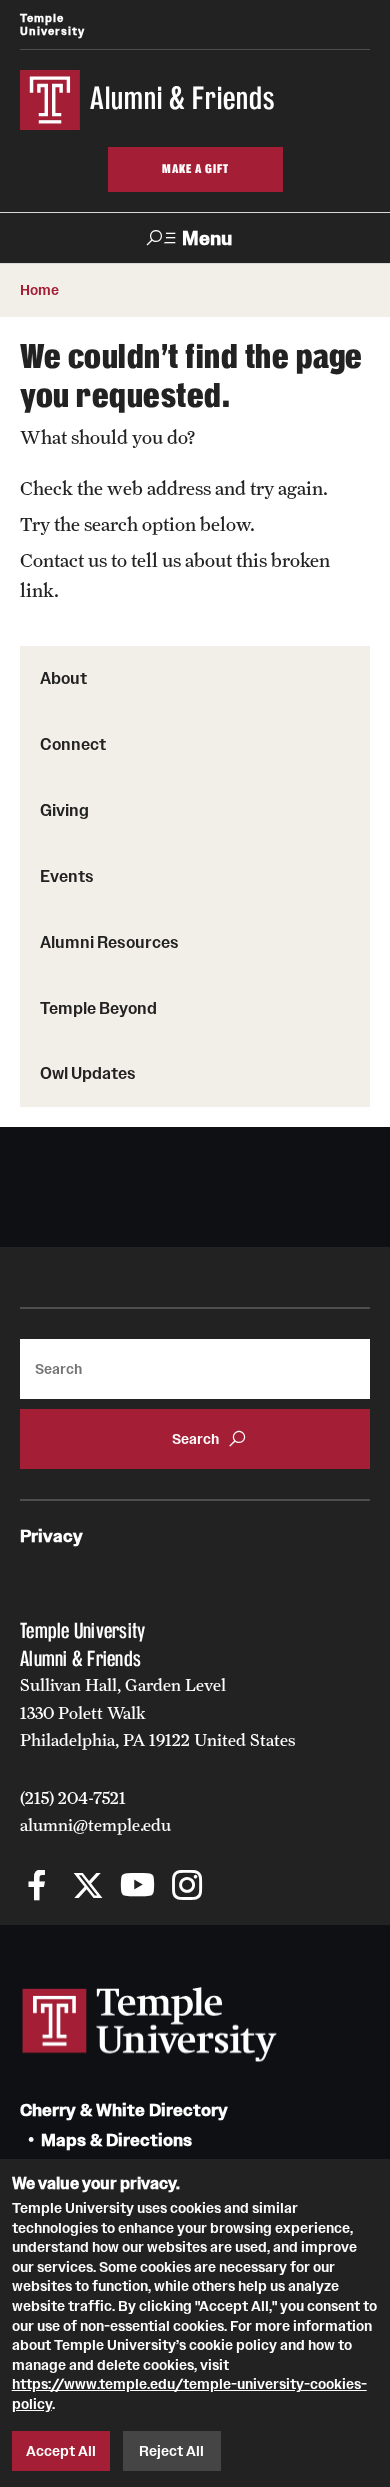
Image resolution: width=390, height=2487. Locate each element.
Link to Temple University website (150, 2025)
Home (39, 290)
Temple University (52, 24)
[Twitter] (87, 1887)
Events (67, 876)
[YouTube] (137, 1887)
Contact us (63, 560)
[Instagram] (187, 1887)
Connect (73, 744)
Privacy (51, 1536)
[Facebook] (37, 1887)
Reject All (171, 2451)
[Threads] (237, 1887)
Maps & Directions (116, 2140)
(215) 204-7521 (73, 1798)
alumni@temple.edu (95, 1825)
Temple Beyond (98, 1008)
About (63, 678)
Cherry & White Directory (124, 2110)
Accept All (61, 2451)
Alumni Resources (109, 942)
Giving (64, 810)
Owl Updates (88, 1073)
